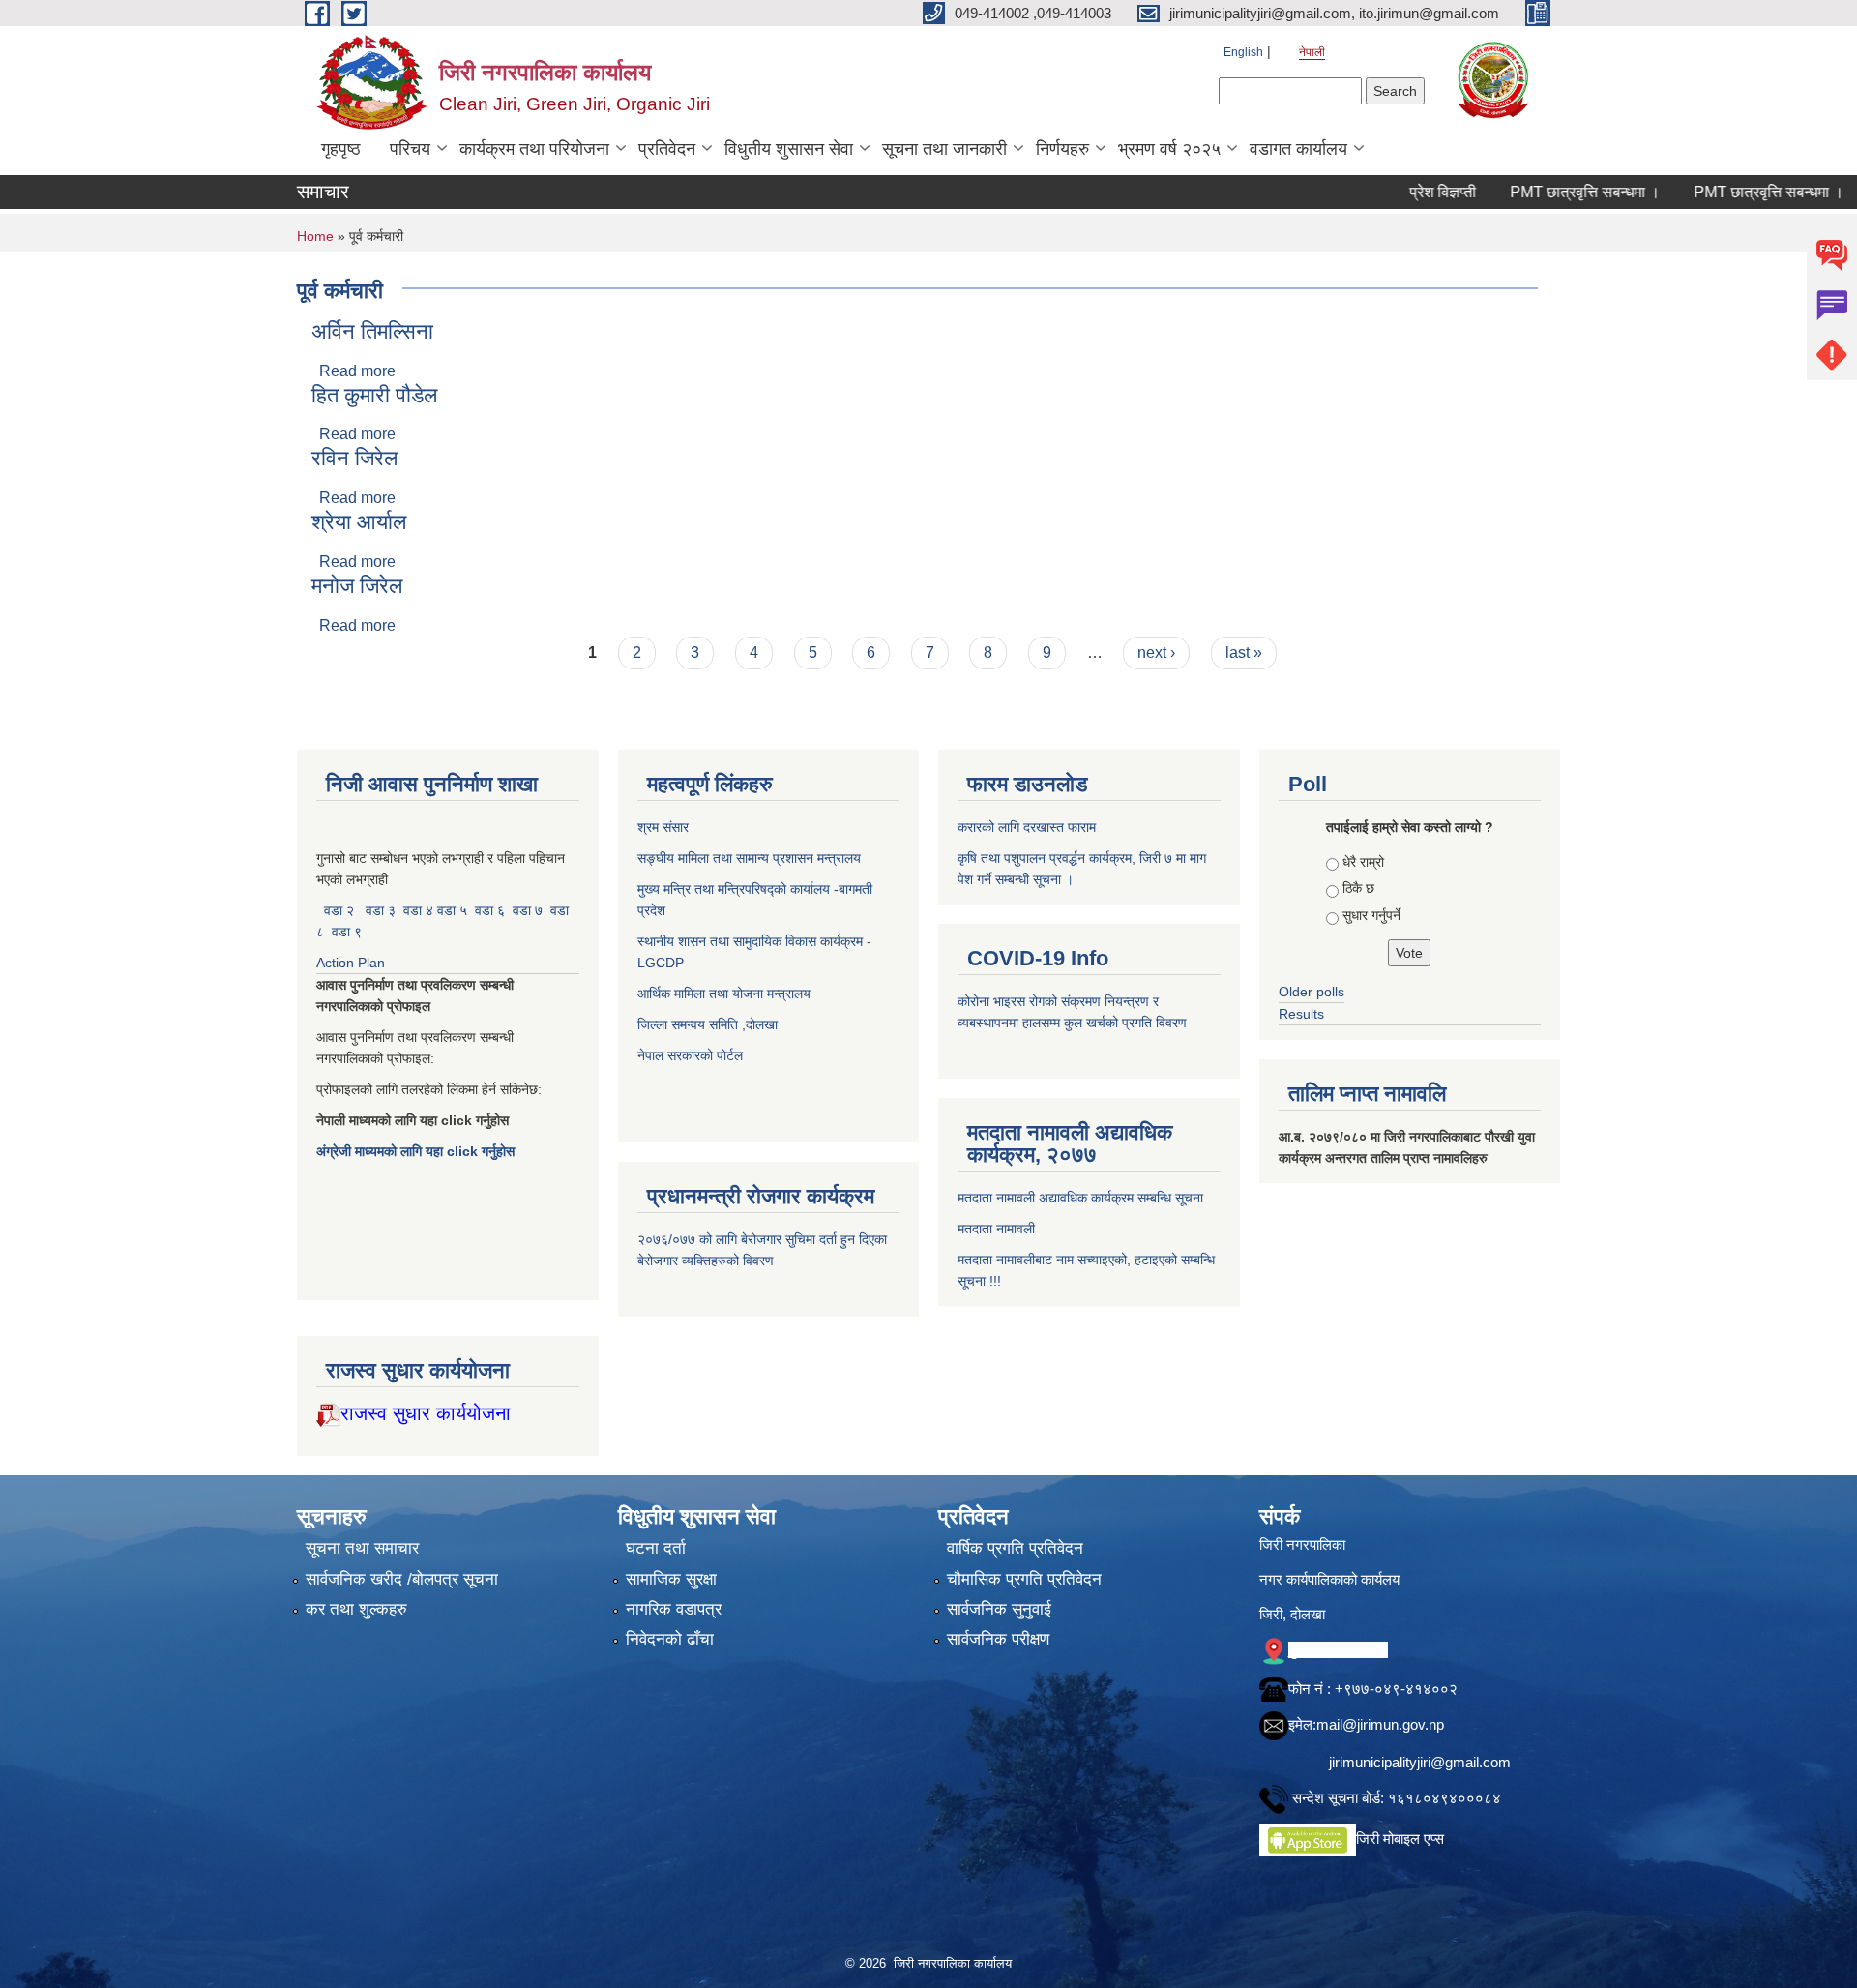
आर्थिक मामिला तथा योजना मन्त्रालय (724, 994)
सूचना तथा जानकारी (944, 149)
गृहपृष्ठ (341, 149)
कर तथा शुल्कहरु (356, 1609)
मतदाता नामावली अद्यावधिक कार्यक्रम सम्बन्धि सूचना (1080, 1198)
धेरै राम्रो (1363, 862)
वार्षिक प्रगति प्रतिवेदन (1015, 1548)
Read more (357, 371)
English (1243, 52)
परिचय (410, 149)
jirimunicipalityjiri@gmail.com (1420, 1762)
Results (1301, 1014)
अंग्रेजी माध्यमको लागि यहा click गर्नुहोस (417, 1151)
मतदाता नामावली (996, 1229)
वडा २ (339, 910)
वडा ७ (528, 910)
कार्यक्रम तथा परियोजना (534, 149)
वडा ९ (347, 932)
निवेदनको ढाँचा (670, 1639)
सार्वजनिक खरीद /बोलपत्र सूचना (402, 1579)
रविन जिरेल (354, 458)
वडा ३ (381, 910)
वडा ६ (490, 910)
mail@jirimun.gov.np (1380, 1724)
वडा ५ (452, 910)
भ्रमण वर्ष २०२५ (1169, 149)
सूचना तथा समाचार (362, 1548)
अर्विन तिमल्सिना (372, 331)
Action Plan (353, 963)
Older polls (1312, 992)
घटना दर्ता (656, 1548)
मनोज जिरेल (357, 586)
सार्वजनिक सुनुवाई (999, 1609)
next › (1156, 653)
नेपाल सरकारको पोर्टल (690, 1055)
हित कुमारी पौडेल (374, 395)
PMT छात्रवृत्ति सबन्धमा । (1533, 192)
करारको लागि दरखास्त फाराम (1027, 827)
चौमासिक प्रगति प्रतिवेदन (1024, 1579)
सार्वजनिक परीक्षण (998, 1639)
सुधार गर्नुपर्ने (1371, 915)
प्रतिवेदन (667, 149)
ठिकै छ (1358, 888)
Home (315, 236)
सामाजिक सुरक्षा (671, 1579)
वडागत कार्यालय (1298, 149)
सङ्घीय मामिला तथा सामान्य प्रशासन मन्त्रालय (749, 858)
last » (1244, 653)
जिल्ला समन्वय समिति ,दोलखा (709, 1024)
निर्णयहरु (1062, 149)
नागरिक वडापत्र (674, 1609)
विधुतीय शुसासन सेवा (789, 149)
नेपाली (1312, 52)
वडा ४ (420, 910)
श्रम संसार (665, 827)
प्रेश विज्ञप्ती (1390, 192)
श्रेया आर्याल (359, 522)
